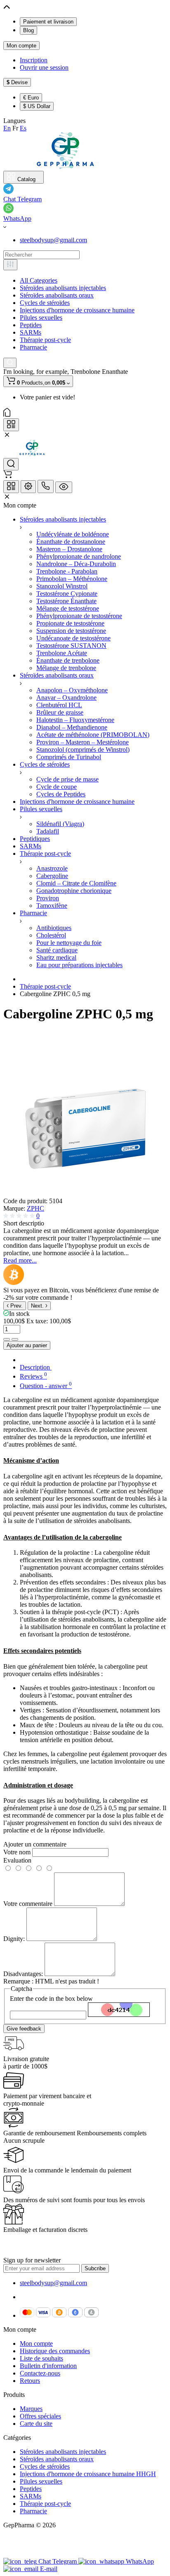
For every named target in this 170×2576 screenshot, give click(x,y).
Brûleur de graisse (60, 712)
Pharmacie (33, 347)
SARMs (31, 332)
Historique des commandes (55, 2351)
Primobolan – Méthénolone (72, 579)
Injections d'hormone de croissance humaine (77, 310)
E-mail (49, 2569)
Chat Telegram (22, 199)
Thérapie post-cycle (45, 340)
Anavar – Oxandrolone (66, 698)
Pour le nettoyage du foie (69, 943)
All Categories (39, 280)
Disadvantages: (23, 1974)
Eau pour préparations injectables (79, 965)
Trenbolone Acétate (62, 653)
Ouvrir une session (44, 67)
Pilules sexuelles (41, 318)
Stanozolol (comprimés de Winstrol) (83, 750)
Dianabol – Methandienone (72, 727)
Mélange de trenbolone (66, 668)
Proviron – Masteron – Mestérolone (83, 742)
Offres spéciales (40, 2416)
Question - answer (46, 1386)
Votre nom (17, 1852)
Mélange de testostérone (68, 608)
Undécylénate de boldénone (73, 534)
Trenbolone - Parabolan (67, 571)
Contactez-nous (40, 2373)
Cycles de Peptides (61, 794)
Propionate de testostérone (70, 623)
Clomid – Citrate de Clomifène (76, 883)
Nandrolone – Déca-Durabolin (76, 564)
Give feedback (24, 2029)
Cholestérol (51, 935)
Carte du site (36, 2424)
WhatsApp (17, 218)
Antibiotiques (54, 928)
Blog (28, 30)
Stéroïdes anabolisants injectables (63, 288)
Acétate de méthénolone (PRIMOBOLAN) (93, 735)
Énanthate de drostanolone (71, 542)
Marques (31, 2409)
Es (23, 128)
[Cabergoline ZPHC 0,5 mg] (86, 1194)
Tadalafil (48, 831)
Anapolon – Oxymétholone (72, 690)
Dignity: (14, 1939)
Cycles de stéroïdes (45, 303)
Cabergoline (52, 876)
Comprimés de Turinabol (69, 757)
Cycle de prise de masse (67, 779)
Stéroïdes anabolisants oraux (57, 295)
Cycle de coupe (57, 787)
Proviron (48, 898)
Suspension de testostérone (71, 631)
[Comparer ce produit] (7, 1339)
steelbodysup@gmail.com (53, 240)
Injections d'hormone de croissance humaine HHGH (88, 2474)
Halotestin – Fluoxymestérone (75, 720)
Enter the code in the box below (51, 1999)
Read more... (20, 1260)
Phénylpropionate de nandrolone (79, 556)
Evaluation (17, 1860)
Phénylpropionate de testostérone (79, 616)
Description (36, 1367)
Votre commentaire (28, 1904)
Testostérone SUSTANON (71, 646)
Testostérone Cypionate (67, 594)
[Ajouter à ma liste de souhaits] (15, 1339)
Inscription (34, 60)
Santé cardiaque (57, 950)
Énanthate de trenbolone (68, 660)
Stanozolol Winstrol (62, 586)
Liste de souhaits (41, 2358)
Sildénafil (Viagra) (60, 824)
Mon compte (21, 46)
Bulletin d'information (48, 2366)
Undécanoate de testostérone (73, 638)
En (7, 128)
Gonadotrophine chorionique (74, 891)
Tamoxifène (52, 905)
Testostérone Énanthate (66, 601)
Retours (30, 2381)
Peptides (31, 325)
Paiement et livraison (48, 22)
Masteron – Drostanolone (69, 549)
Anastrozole (52, 868)
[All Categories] (10, 265)
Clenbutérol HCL (59, 705)
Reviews (33, 1376)
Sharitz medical (56, 957)
